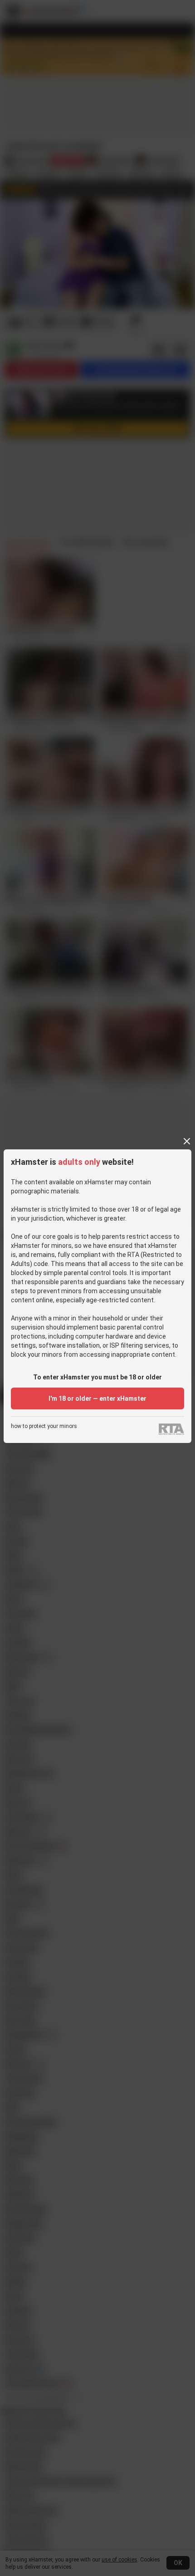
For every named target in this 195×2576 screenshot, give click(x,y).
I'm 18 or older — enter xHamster (97, 1398)
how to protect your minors (44, 1426)
